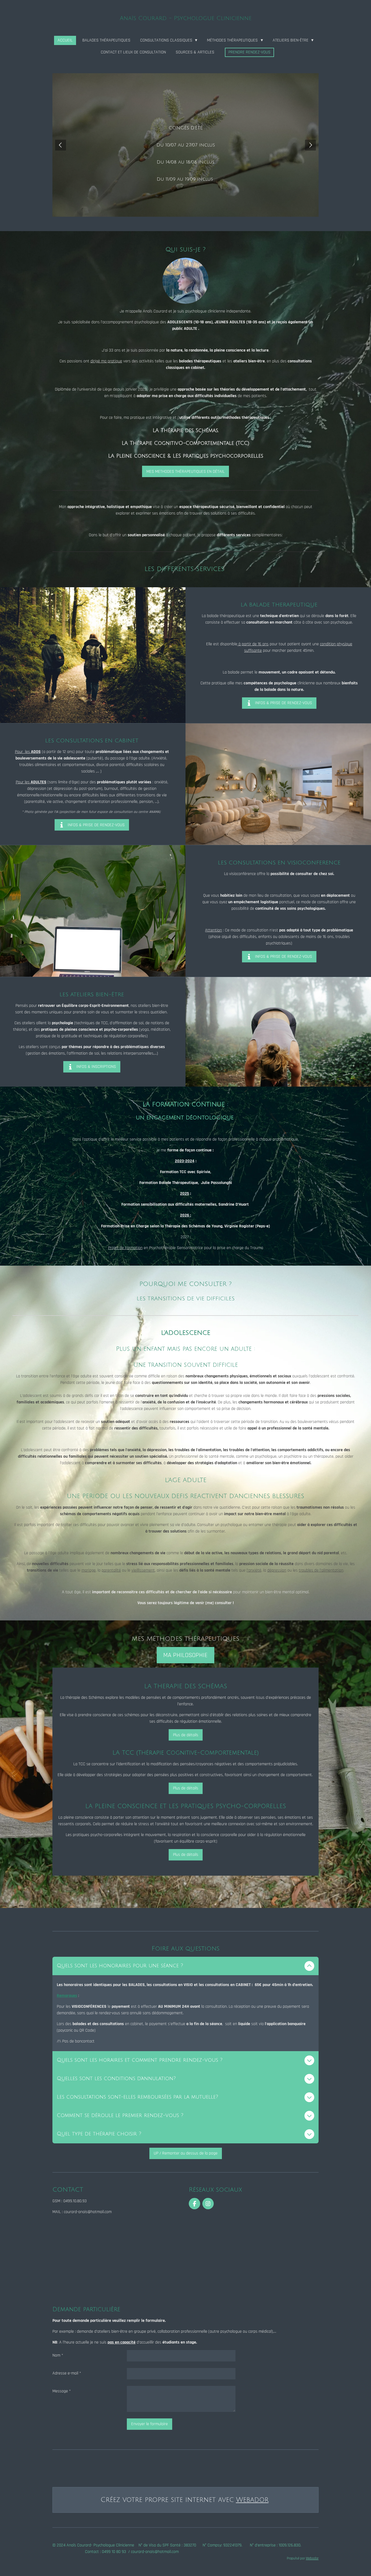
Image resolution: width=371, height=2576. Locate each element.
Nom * (58, 2355)
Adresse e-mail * (67, 2373)
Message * (62, 2391)
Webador (252, 2500)
